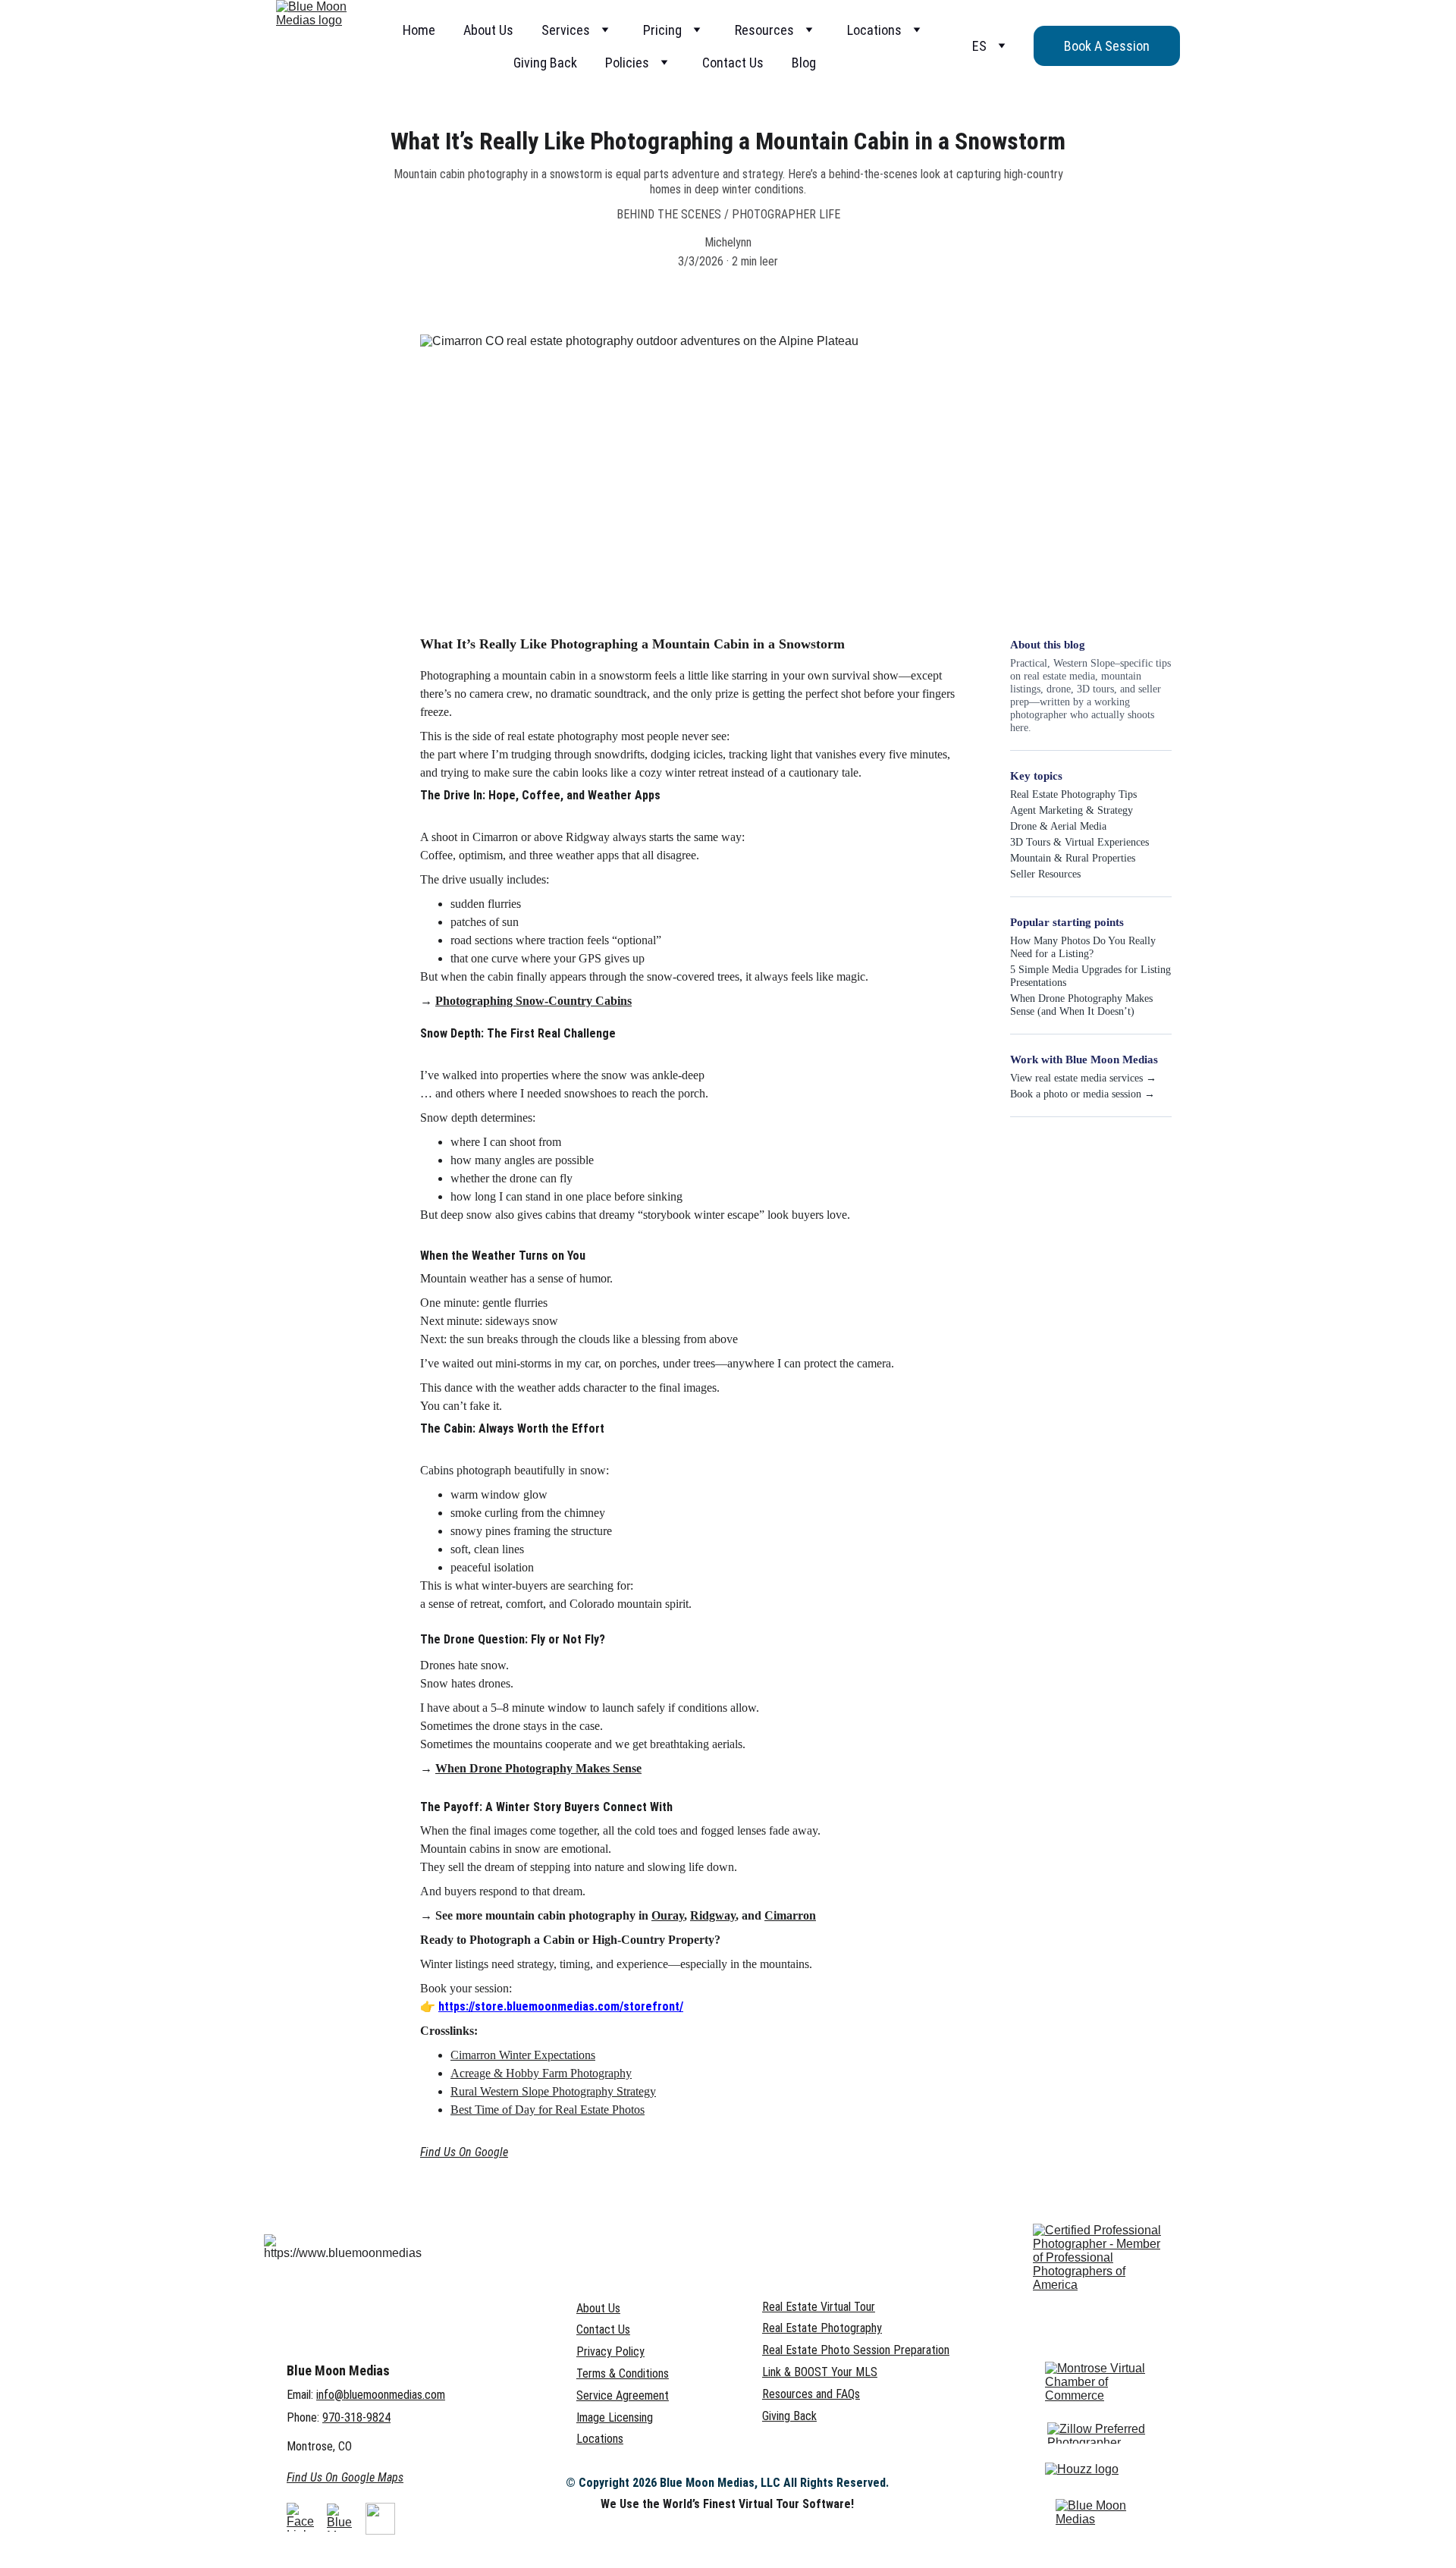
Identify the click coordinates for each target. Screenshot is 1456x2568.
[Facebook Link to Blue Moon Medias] (300, 2517)
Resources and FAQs (811, 2394)
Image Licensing (615, 2417)
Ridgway (713, 1915)
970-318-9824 (356, 2417)
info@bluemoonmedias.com (381, 2395)
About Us (488, 30)
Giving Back (545, 63)
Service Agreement (623, 2395)
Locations (874, 30)
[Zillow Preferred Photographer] (1100, 2433)
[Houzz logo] (1088, 2479)
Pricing (662, 30)
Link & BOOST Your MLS (820, 2372)
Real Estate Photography (822, 2328)
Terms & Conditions (623, 2373)
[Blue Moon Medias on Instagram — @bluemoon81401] (341, 2518)
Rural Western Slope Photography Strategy (553, 2091)
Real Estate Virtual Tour (819, 2307)
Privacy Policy (610, 2351)
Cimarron (790, 1915)
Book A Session (1107, 46)
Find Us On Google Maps (345, 2477)
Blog (804, 63)
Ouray (668, 1915)
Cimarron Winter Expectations (523, 2055)
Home (419, 30)
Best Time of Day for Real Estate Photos (548, 2110)
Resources (764, 30)
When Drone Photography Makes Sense (538, 1768)
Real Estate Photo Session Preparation (856, 2350)
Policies (627, 63)
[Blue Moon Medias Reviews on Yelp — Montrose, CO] (1094, 2513)
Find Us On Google (464, 2152)
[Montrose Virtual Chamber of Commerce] (1099, 2382)
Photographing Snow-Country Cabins (533, 1001)
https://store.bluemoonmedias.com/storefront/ (561, 2006)
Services (566, 30)
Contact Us (733, 63)
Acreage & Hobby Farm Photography (541, 2073)
